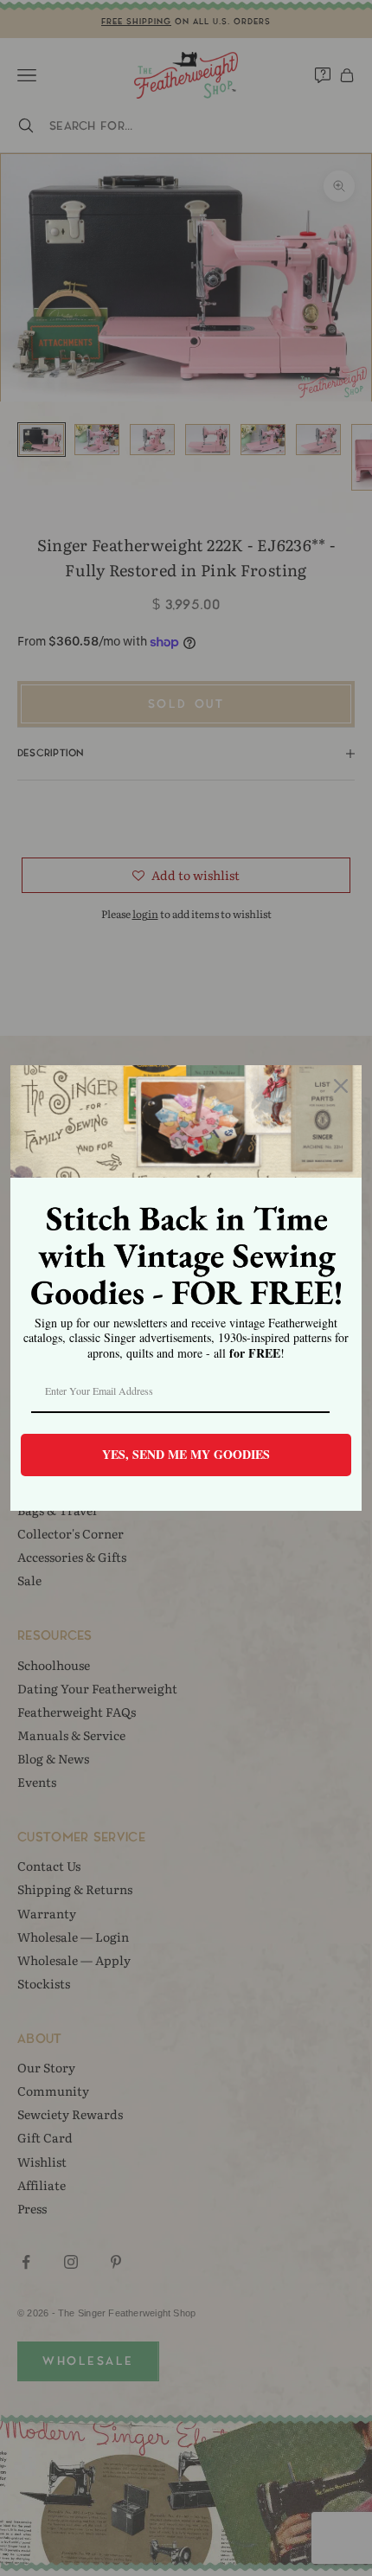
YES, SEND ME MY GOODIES (186, 1454)
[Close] (341, 1086)
